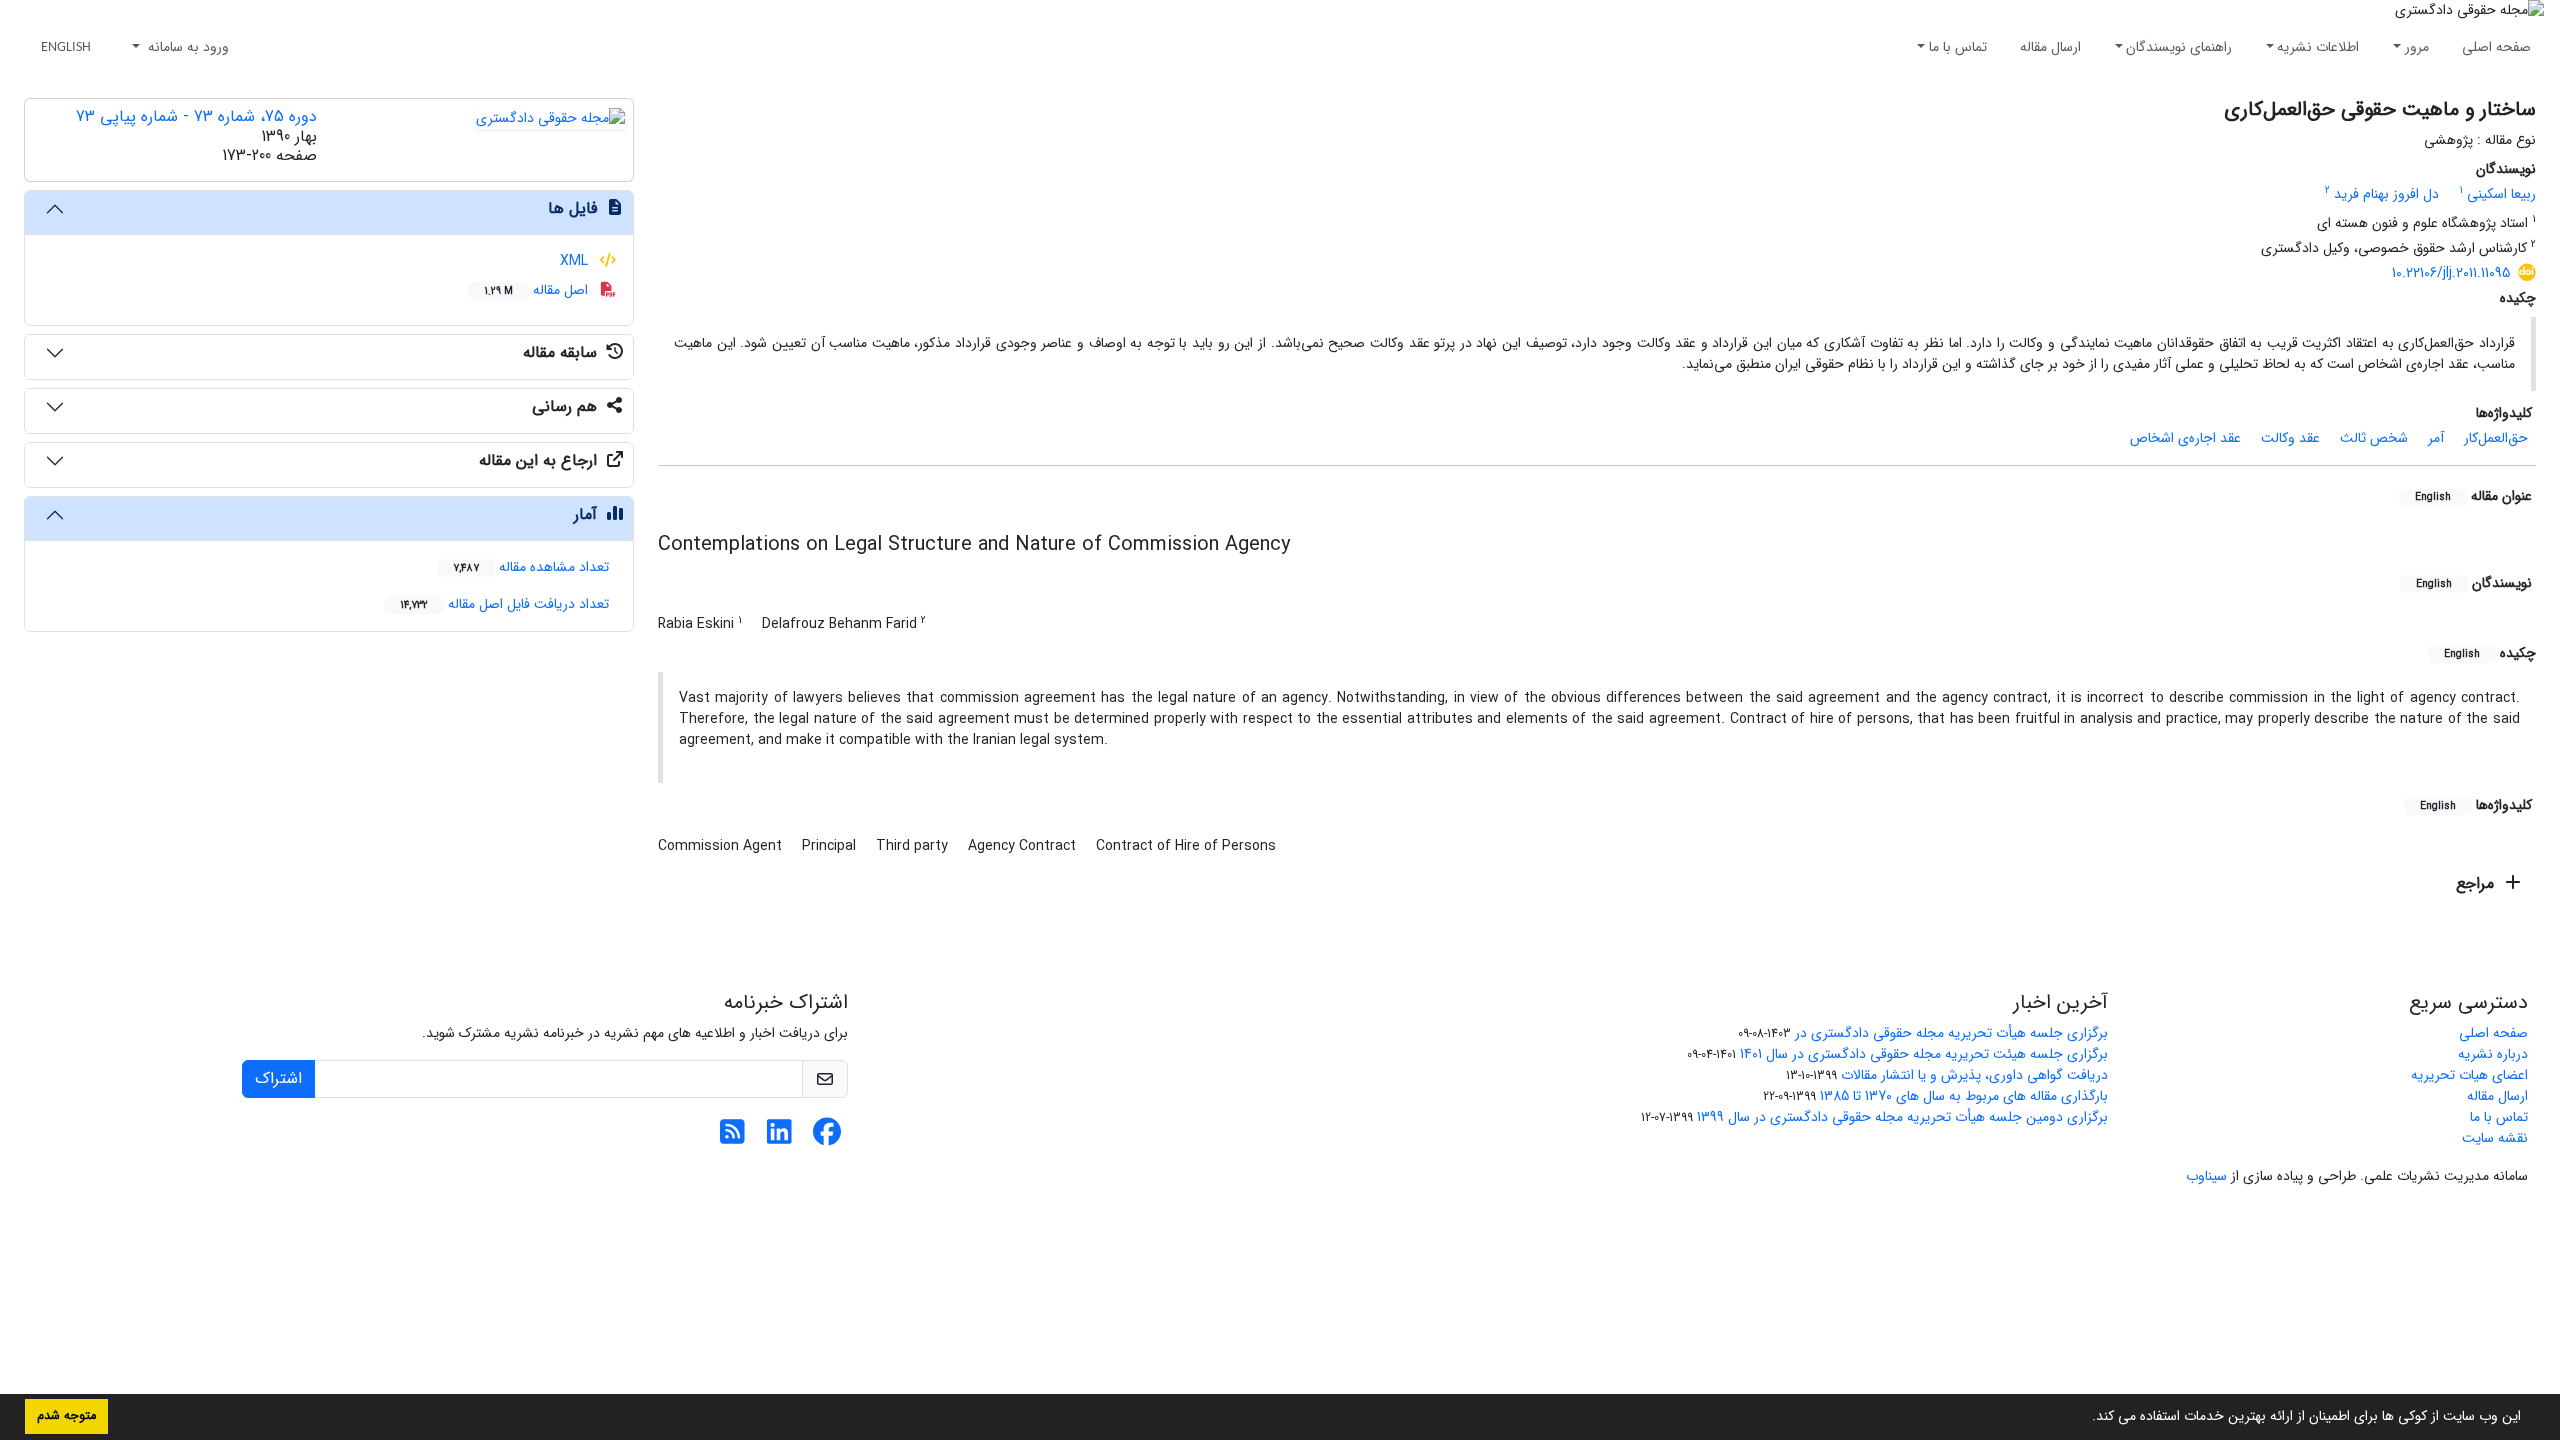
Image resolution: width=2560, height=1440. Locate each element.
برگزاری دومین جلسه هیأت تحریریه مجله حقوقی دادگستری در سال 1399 (1902, 1117)
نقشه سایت (2495, 1138)
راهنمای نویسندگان (2179, 47)
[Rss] (732, 1138)
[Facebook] (826, 1138)
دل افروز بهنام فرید (2386, 194)
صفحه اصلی (2496, 47)
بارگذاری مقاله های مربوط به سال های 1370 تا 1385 (1964, 1096)
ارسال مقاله (2050, 47)
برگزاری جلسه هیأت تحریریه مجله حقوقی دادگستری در (1951, 1033)
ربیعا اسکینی (2501, 194)
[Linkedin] (779, 1138)
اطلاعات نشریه (2318, 47)
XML (576, 261)
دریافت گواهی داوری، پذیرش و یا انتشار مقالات (1974, 1075)
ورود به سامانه (186, 47)
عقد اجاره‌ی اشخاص (2185, 438)
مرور (2417, 47)
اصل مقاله (538, 290)
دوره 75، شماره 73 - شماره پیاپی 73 (196, 116)
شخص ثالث (2374, 438)
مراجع (2477, 883)
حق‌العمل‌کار (2496, 438)
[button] (2085, 1418)
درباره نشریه (2493, 1054)
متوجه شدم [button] (66, 1416)
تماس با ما (1958, 47)
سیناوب (2206, 1176)
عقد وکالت (2290, 438)
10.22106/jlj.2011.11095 (2451, 273)
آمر (2436, 438)
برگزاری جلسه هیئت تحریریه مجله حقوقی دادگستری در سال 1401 (1924, 1054)
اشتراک (278, 1078)
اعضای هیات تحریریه (2469, 1075)
